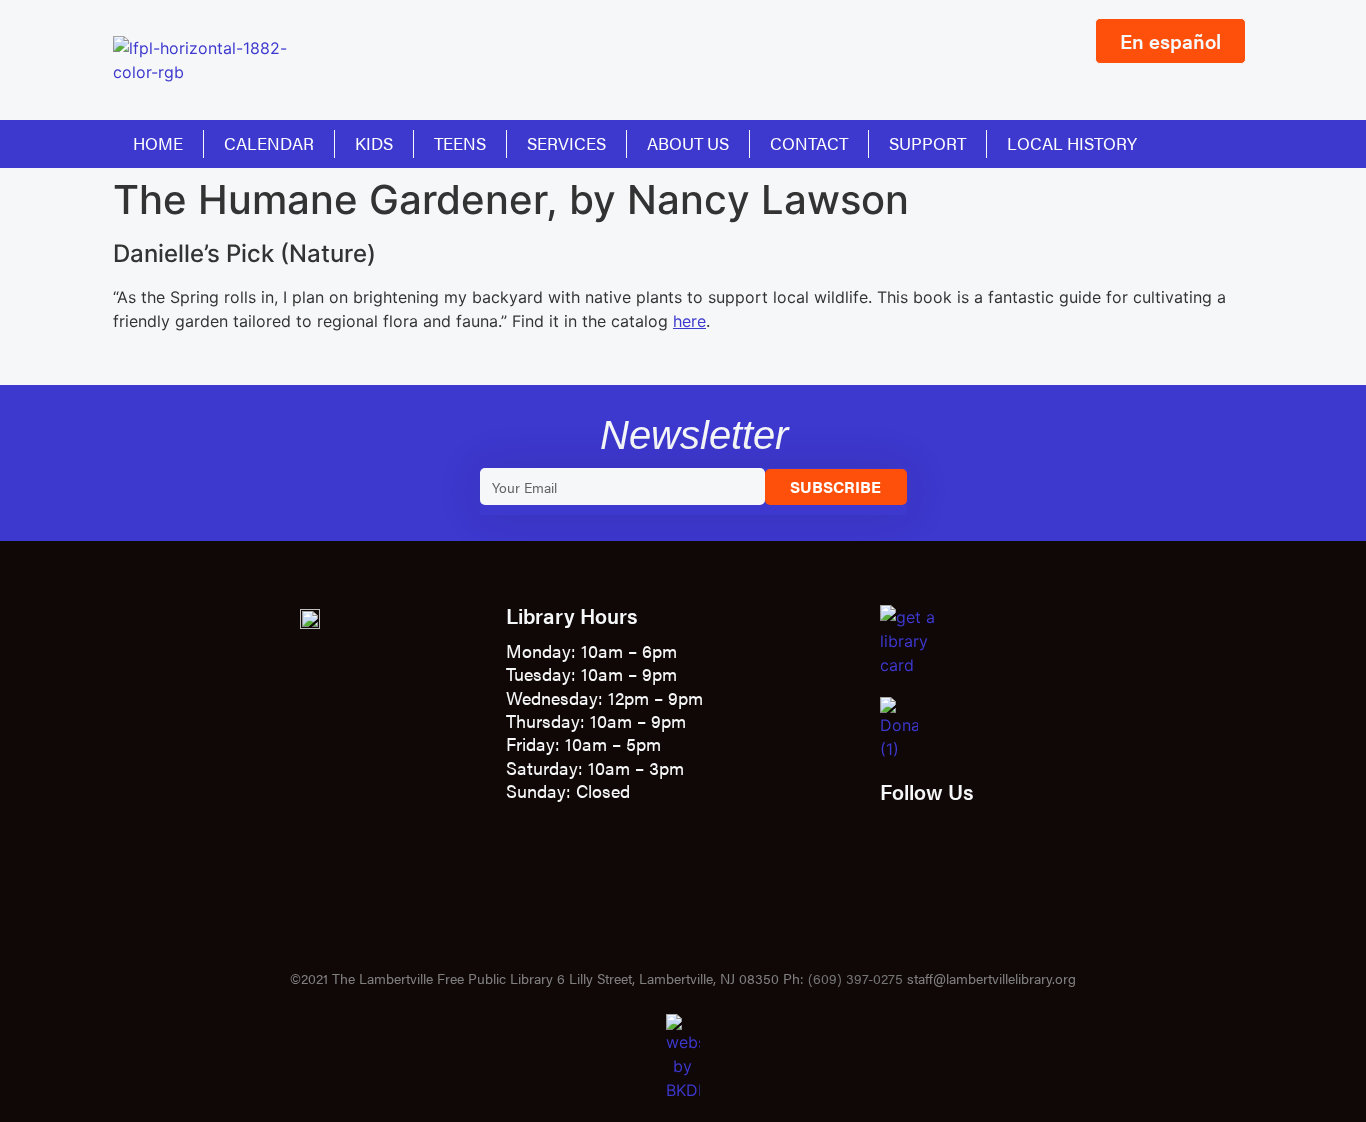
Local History (1072, 143)
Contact (809, 143)
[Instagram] (952, 840)
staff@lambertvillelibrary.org (991, 978)
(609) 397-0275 (855, 978)
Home (158, 143)
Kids (374, 143)
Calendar (269, 143)
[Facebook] (898, 840)
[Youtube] (898, 882)
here (689, 321)
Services (566, 143)
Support (927, 143)
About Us (688, 143)
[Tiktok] (952, 882)
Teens (460, 143)
